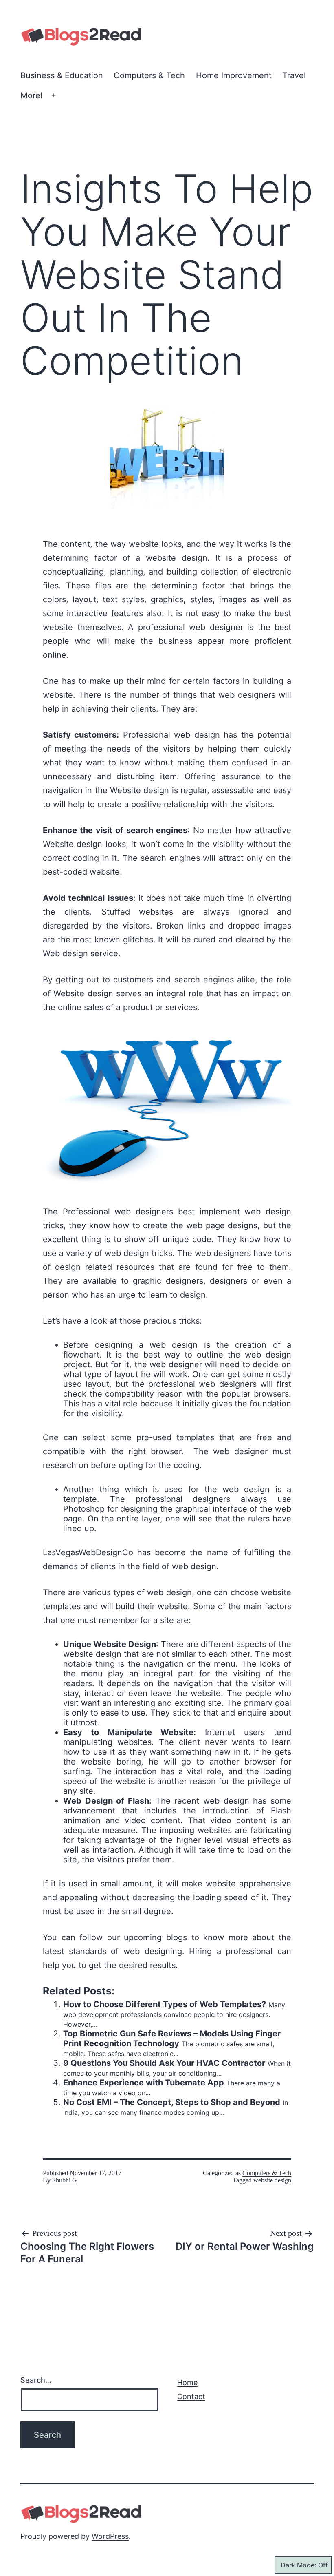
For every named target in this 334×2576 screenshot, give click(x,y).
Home (187, 2383)
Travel (294, 75)
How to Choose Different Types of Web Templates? (165, 2004)
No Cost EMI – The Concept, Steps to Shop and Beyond (172, 2102)
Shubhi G (65, 2180)
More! (32, 95)
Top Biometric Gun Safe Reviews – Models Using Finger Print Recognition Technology (172, 2039)
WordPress (110, 2536)
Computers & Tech (149, 75)
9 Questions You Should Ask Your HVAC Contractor (164, 2063)
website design (272, 2180)
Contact (191, 2396)
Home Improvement (234, 75)
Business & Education (62, 75)
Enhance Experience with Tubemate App (144, 2083)
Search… (36, 2380)
